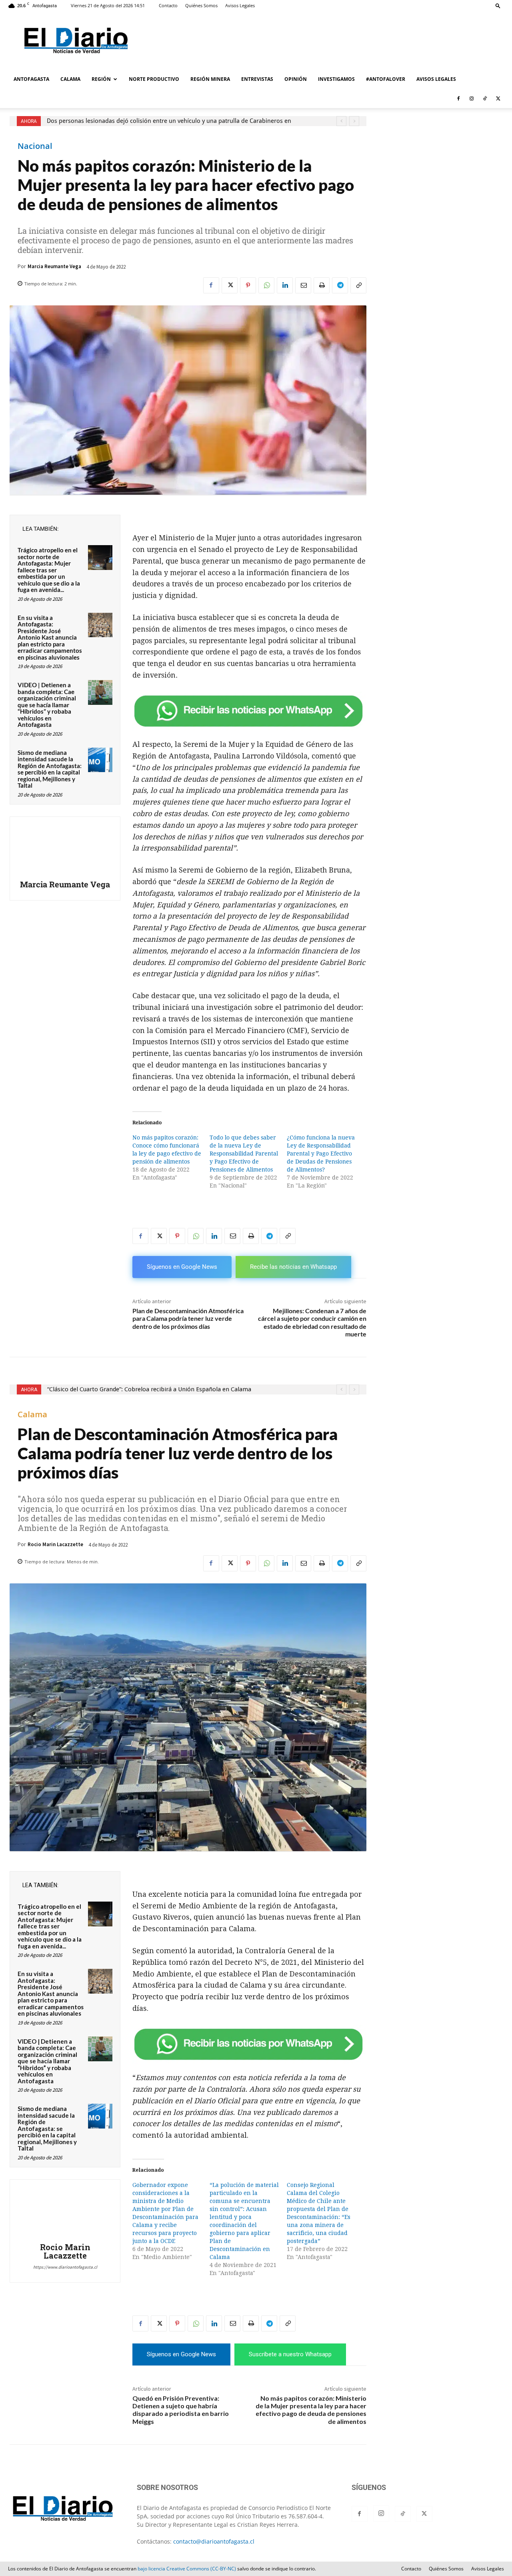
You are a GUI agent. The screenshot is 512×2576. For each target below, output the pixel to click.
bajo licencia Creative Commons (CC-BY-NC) (187, 2569)
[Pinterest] (248, 285)
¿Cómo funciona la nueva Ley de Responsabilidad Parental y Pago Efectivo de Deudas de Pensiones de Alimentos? (321, 1154)
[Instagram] (472, 98)
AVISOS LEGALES (436, 79)
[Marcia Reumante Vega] (65, 849)
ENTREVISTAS (257, 79)
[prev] (341, 121)
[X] (498, 98)
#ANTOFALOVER (386, 79)
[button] (498, 5)
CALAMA (70, 79)
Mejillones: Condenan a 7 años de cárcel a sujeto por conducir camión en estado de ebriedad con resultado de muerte (312, 1322)
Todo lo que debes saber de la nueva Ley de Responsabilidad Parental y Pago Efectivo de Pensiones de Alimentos (244, 1154)
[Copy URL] (358, 285)
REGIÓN (101, 79)
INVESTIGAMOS (336, 79)
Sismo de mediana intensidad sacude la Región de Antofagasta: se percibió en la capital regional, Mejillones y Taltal (50, 769)
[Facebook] (458, 98)
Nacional (35, 146)
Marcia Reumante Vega (54, 266)
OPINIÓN (296, 79)
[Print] (322, 285)
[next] (354, 121)
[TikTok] (485, 98)
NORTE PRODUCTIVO (154, 79)
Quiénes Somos (201, 5)
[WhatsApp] (266, 285)
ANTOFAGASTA (31, 79)
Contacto (168, 5)
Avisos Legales (240, 5)
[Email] (303, 285)
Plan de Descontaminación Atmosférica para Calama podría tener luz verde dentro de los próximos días (188, 1318)
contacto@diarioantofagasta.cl (214, 2541)
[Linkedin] (285, 285)
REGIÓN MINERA (210, 79)
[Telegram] (340, 285)
